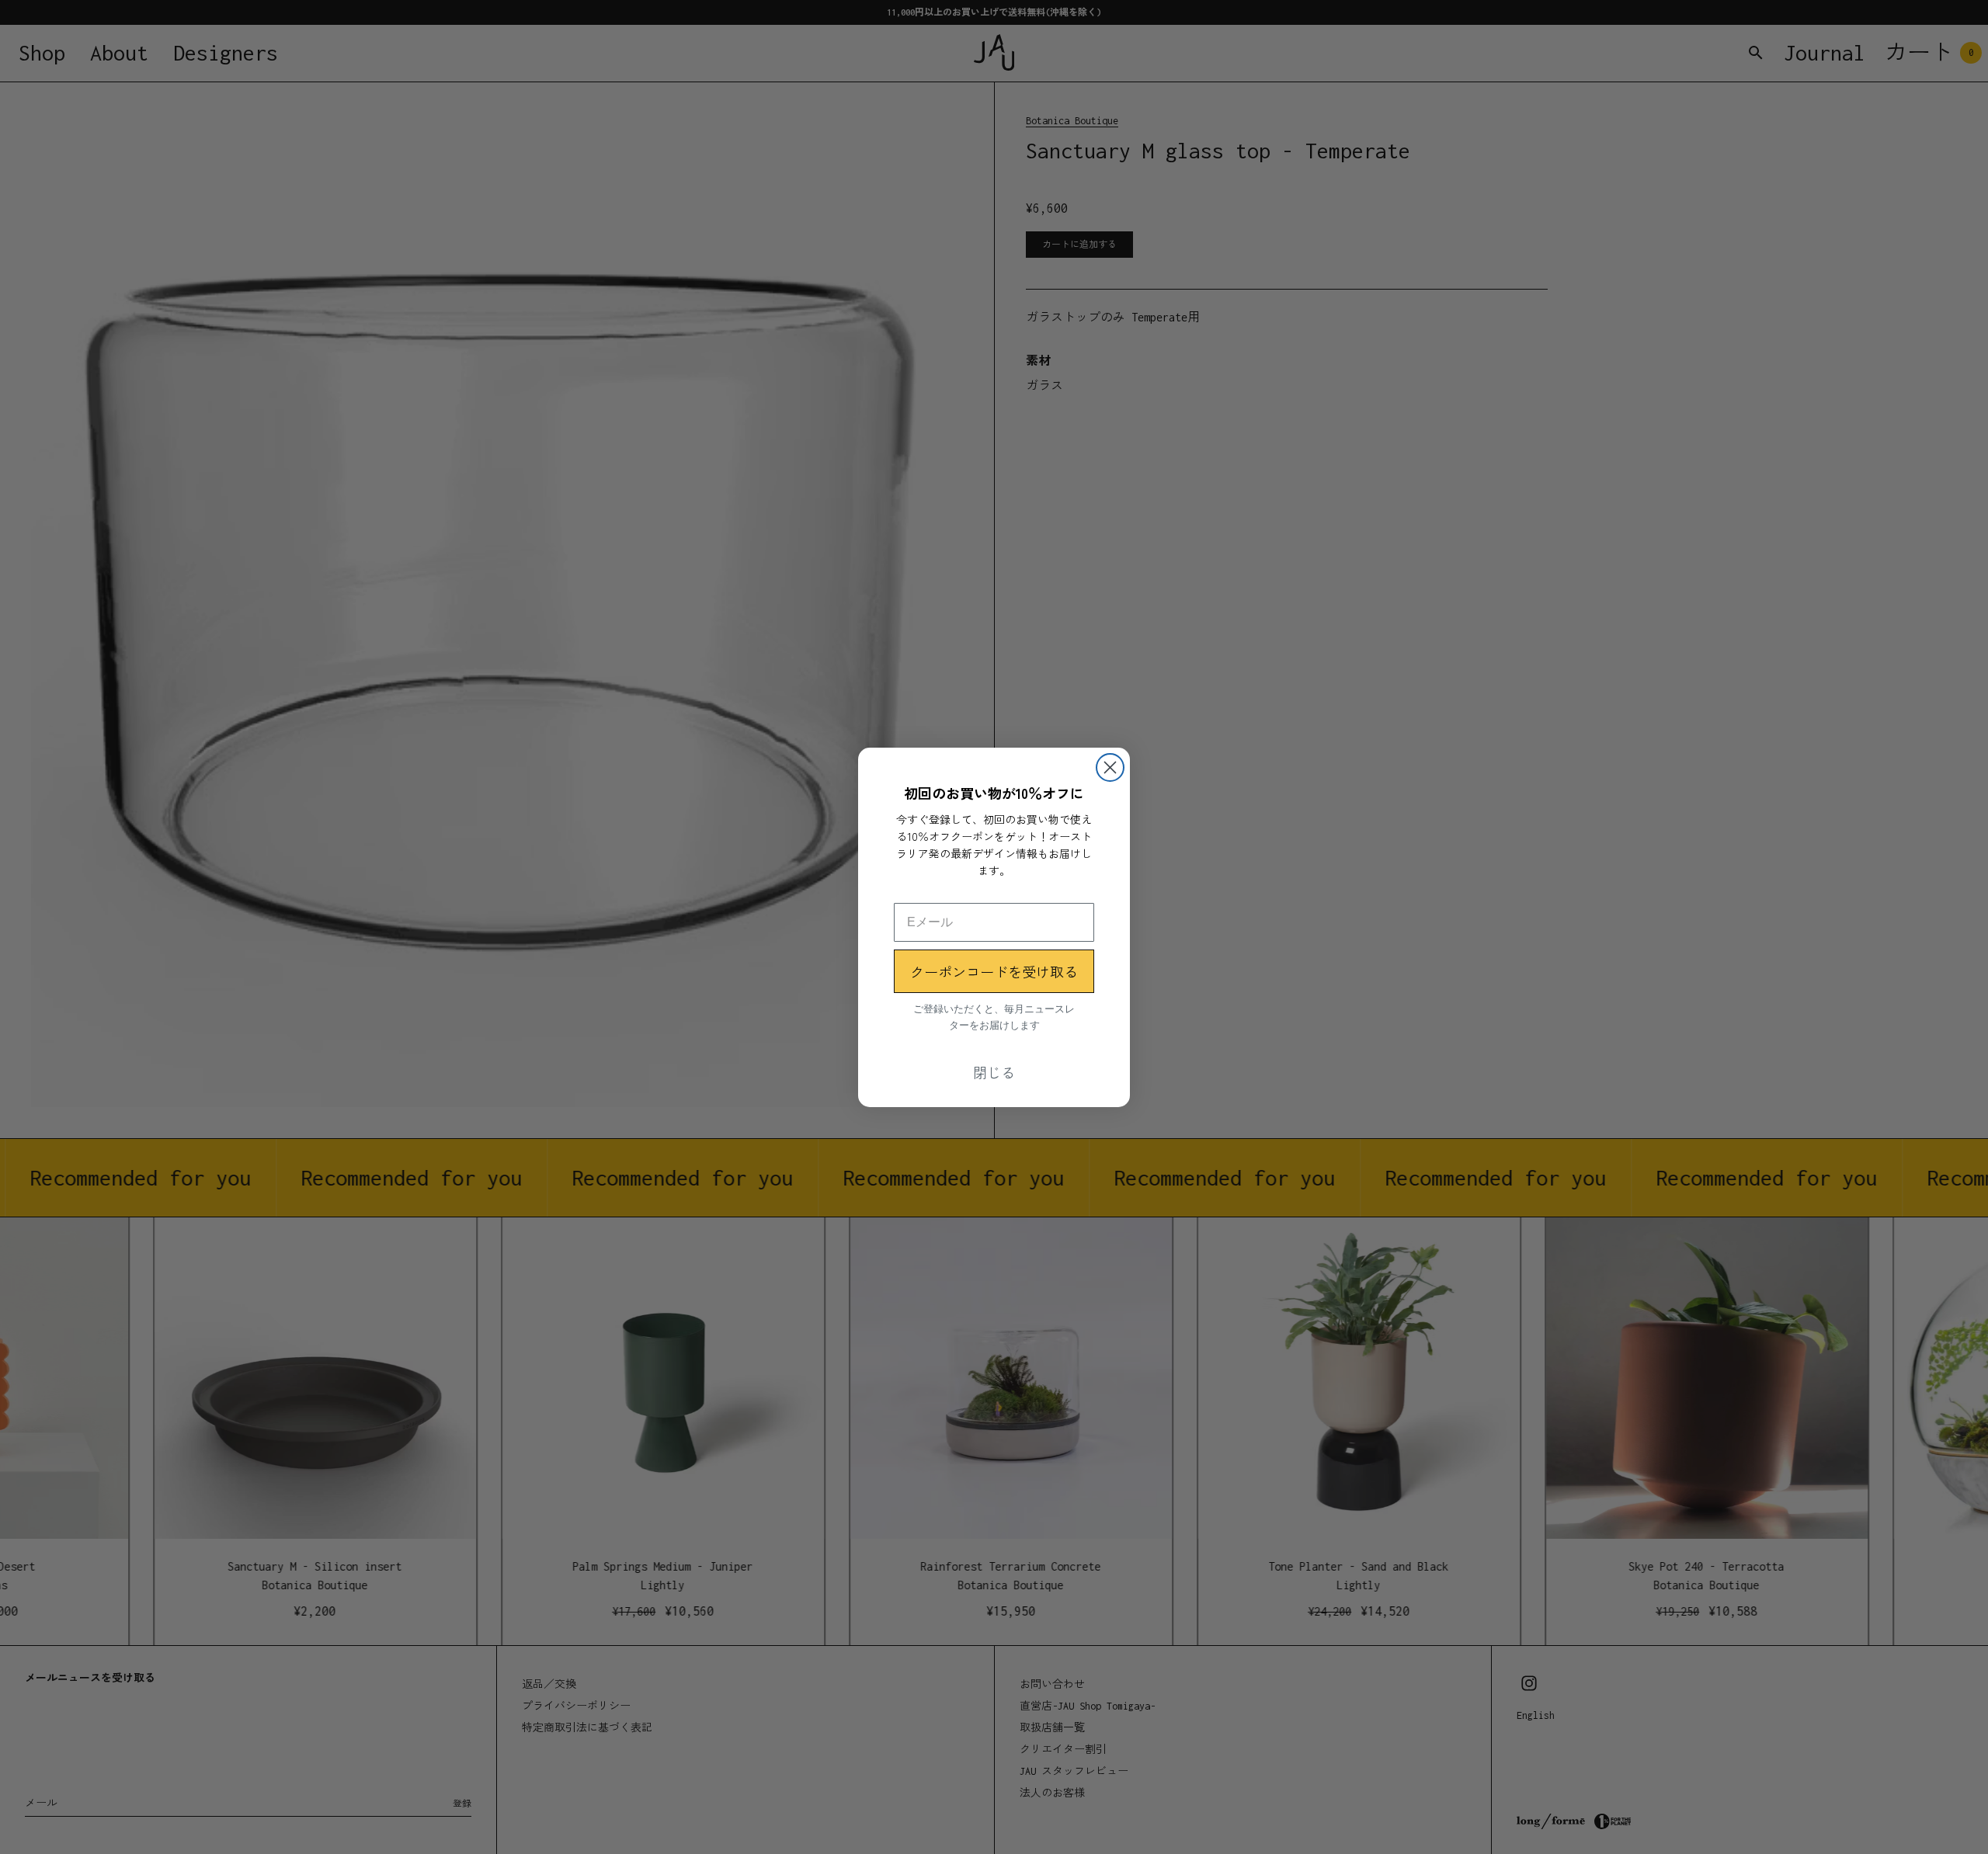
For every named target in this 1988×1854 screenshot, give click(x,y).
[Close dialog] (1110, 767)
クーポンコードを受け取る (994, 971)
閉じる (994, 1072)
